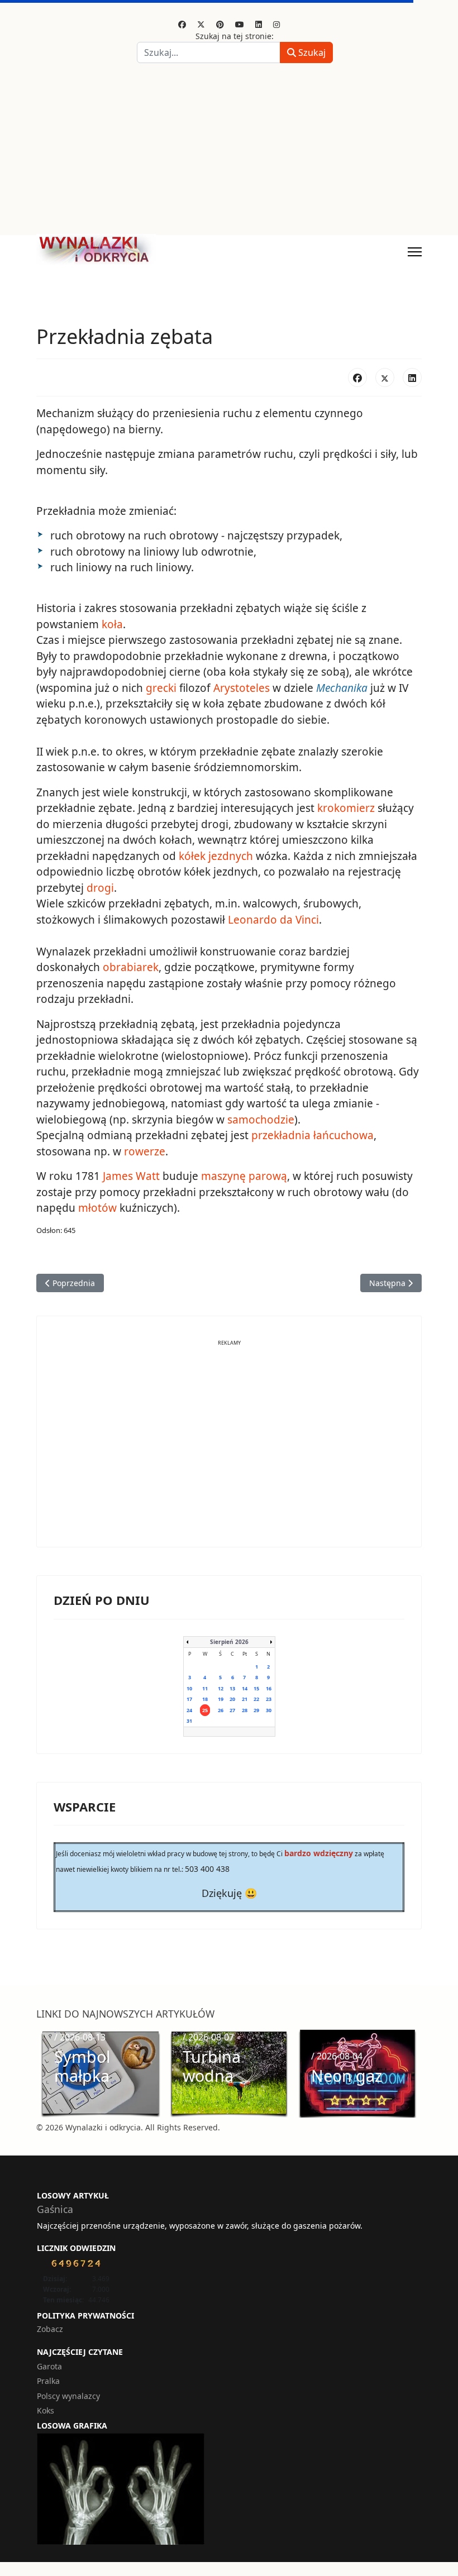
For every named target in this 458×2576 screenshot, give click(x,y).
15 (256, 1688)
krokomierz (346, 808)
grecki (161, 688)
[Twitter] (201, 24)
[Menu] (415, 252)
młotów (97, 1208)
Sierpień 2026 (229, 1642)
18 (205, 1699)
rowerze (145, 1151)
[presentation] (48, 2073)
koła (112, 624)
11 (205, 1688)
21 (245, 1699)
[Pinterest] (220, 24)
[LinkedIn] (412, 377)
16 (269, 1688)
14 (245, 1688)
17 (189, 1699)
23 (269, 1699)
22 (256, 1699)
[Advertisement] (229, 151)
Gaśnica (55, 2209)
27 (232, 1710)
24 (189, 1710)
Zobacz (50, 2329)
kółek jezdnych (216, 856)
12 (221, 1688)
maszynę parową (244, 1176)
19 (221, 1699)
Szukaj (311, 52)
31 (189, 1721)
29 (256, 1710)
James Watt (131, 1176)
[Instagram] (276, 24)
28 (245, 1710)
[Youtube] (240, 24)
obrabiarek (131, 967)
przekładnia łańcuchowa (313, 1135)
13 (232, 1688)
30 (269, 1710)
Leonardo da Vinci (273, 920)
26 (221, 1710)
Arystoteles (242, 688)
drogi (100, 888)
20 (232, 1699)
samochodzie (261, 1120)
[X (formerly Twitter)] (385, 377)
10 (189, 1688)
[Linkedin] (259, 24)
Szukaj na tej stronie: (235, 36)
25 (205, 1710)
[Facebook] (182, 24)
